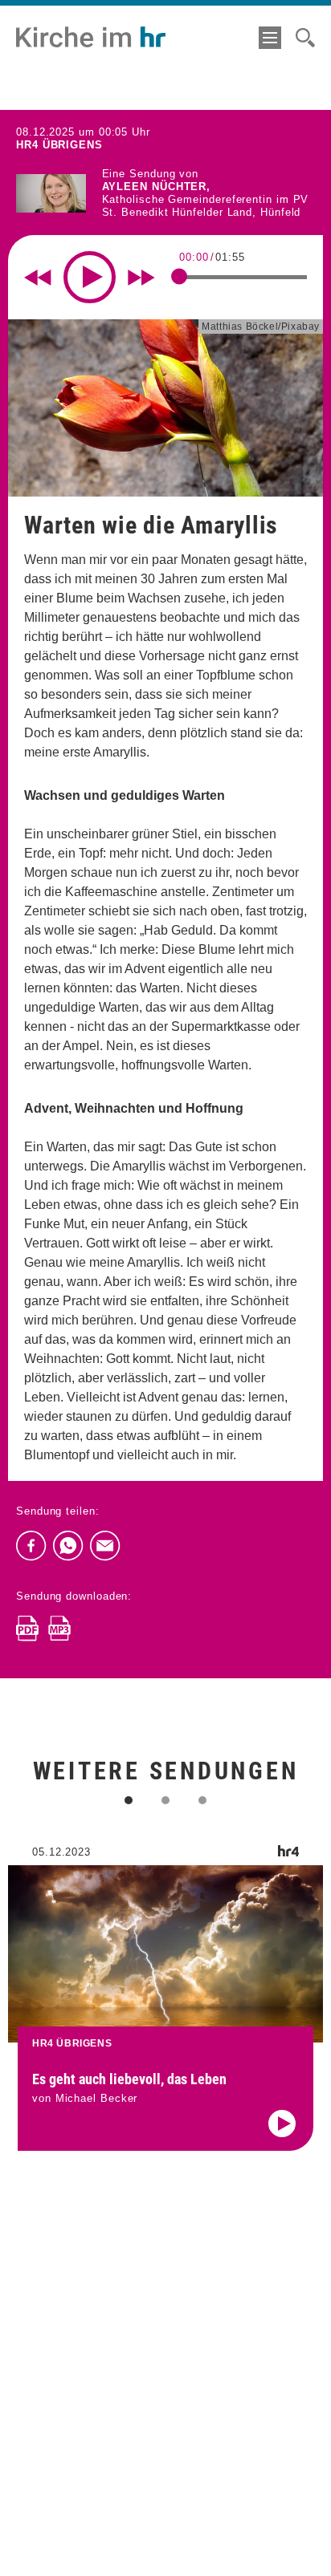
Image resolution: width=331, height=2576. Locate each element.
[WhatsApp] (68, 1546)
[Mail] (105, 1546)
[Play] (90, 277)
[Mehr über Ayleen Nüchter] (51, 194)
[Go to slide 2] (165, 1800)
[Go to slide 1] (129, 1800)
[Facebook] (31, 1546)
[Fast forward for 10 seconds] (141, 278)
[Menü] (270, 38)
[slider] (179, 277)
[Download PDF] (27, 1629)
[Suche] (305, 38)
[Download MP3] (59, 1629)
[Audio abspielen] (282, 2124)
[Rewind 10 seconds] (38, 278)
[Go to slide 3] (202, 1800)
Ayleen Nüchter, (157, 187)
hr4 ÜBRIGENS (59, 145)
